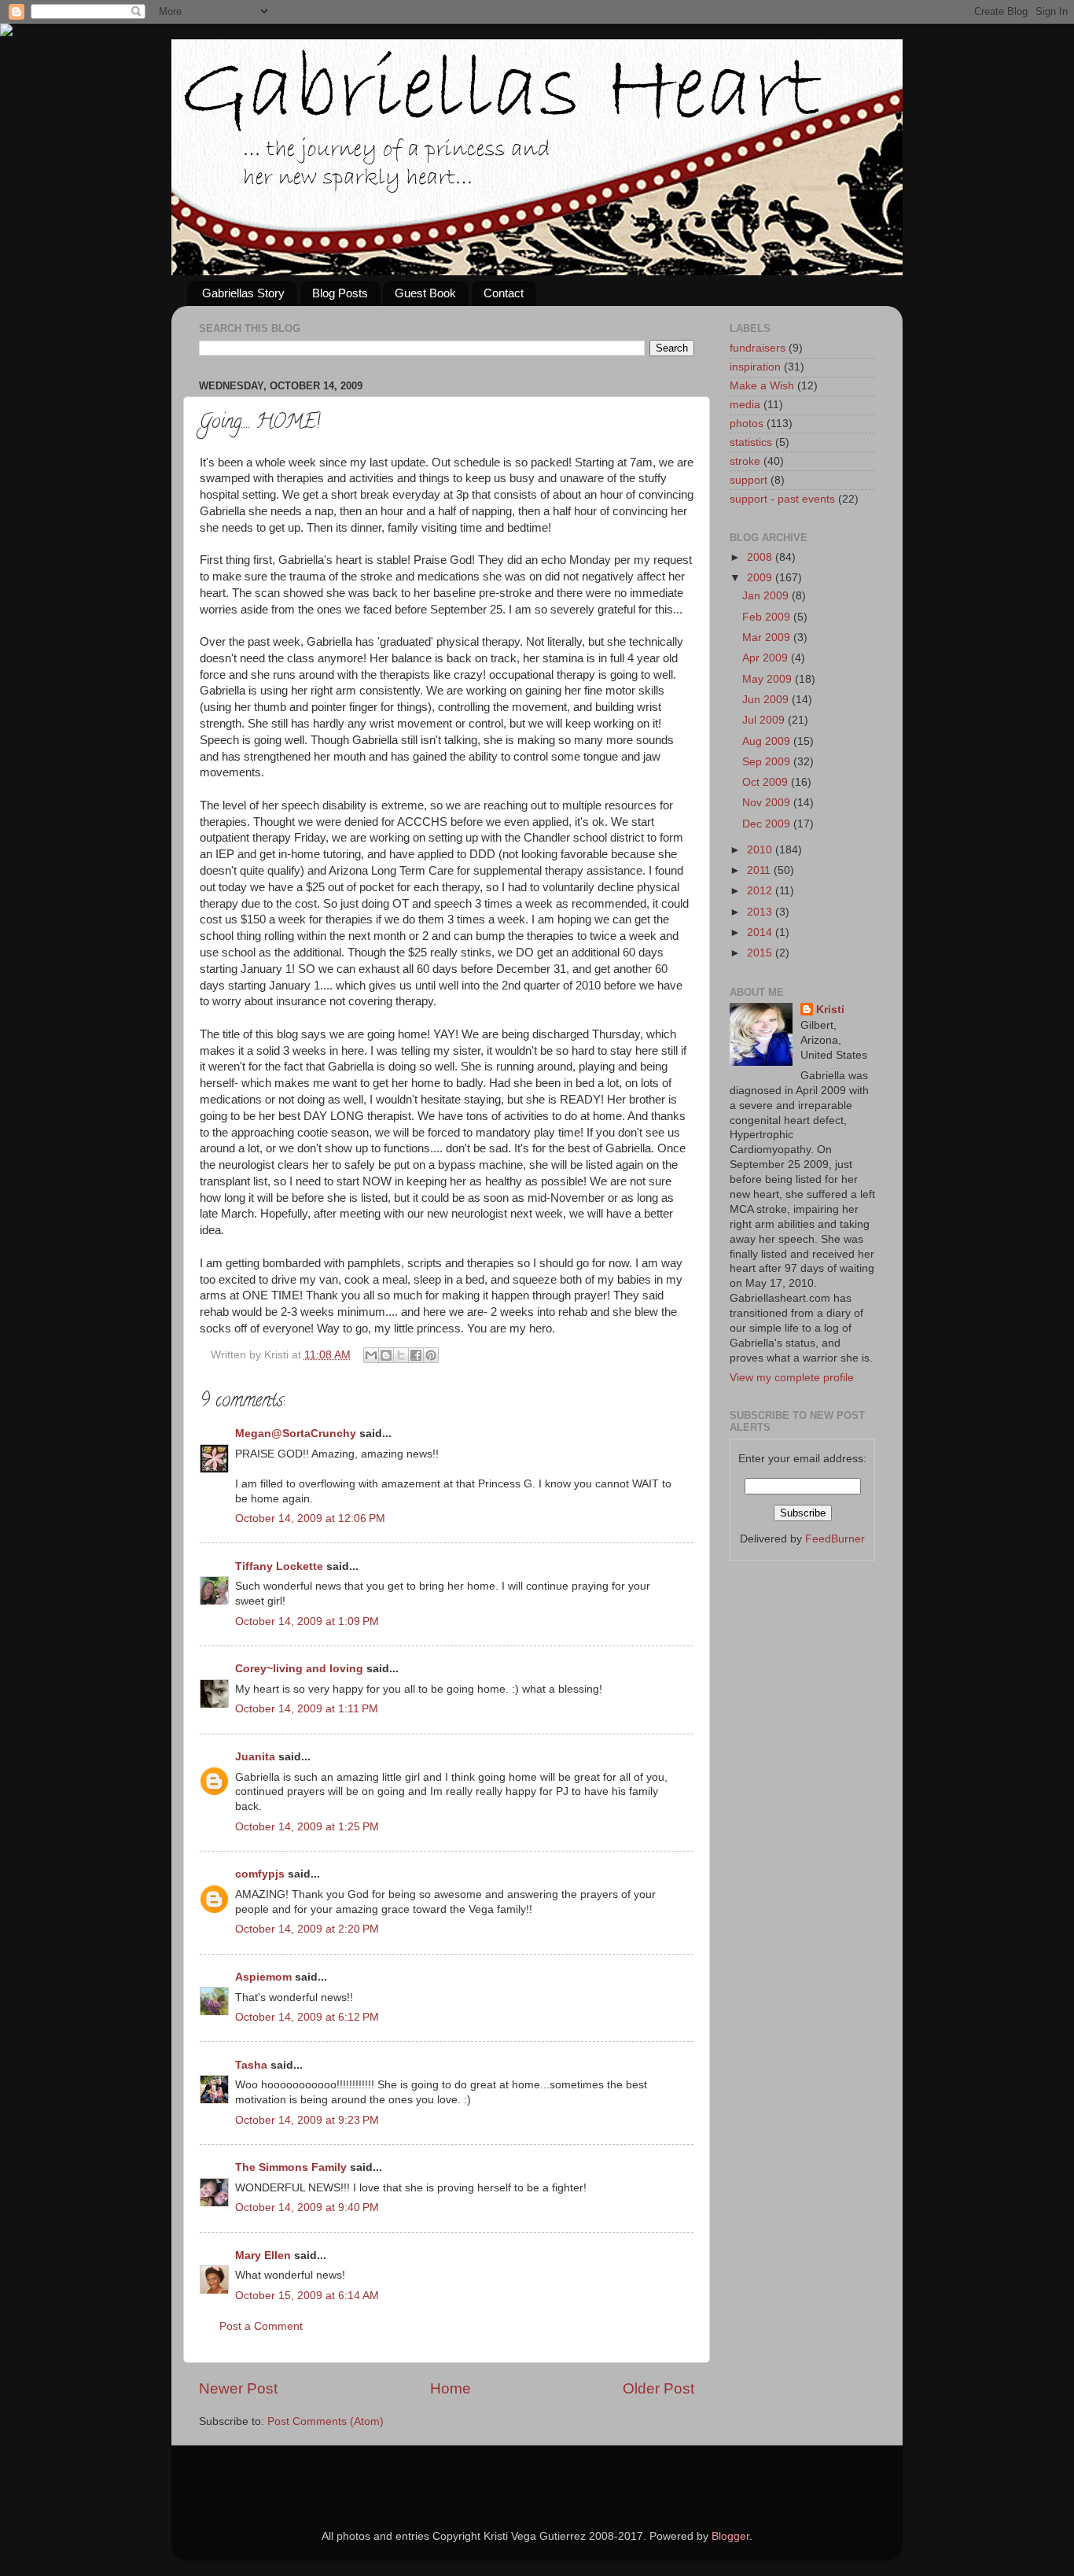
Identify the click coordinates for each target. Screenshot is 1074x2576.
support (748, 480)
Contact (504, 293)
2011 (760, 870)
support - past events (782, 499)
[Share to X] (401, 1355)
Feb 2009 (768, 617)
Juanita (255, 1757)
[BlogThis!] (386, 1355)
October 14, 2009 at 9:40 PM (307, 2207)
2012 (761, 891)
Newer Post (238, 2388)
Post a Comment (261, 2326)
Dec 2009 (768, 824)
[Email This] (371, 1355)
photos (747, 424)
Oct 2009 (767, 782)
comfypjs (260, 1874)
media (745, 405)
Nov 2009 (768, 803)
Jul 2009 (765, 720)
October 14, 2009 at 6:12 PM (307, 2017)
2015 (761, 953)
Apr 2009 (767, 658)
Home (451, 2388)
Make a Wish (762, 386)
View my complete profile (792, 1378)
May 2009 (769, 679)
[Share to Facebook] (416, 1355)
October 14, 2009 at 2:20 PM (307, 1929)
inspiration (755, 367)
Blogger (730, 2536)
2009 (761, 578)
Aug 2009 (768, 741)
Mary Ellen (263, 2255)
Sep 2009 (768, 762)
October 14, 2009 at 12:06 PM (310, 1518)
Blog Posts (340, 293)
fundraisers (758, 348)
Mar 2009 (768, 638)
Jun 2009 (767, 700)
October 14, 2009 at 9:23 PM (307, 2120)
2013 (761, 912)
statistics (751, 442)
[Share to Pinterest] (431, 1355)
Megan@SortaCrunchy (296, 1434)
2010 (761, 850)
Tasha (251, 2065)
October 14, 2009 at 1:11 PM (307, 1709)
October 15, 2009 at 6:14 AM (307, 2296)
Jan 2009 (767, 596)
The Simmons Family (291, 2167)
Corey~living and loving (299, 1669)
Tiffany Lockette (279, 1566)
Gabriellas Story (243, 293)
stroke (745, 461)
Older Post (658, 2388)
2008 (761, 557)
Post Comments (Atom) (326, 2421)
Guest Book (425, 293)
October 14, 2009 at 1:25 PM (307, 1827)
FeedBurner (835, 1539)
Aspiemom (263, 1977)
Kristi (830, 1010)
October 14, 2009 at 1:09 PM (307, 1622)
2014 (761, 932)
